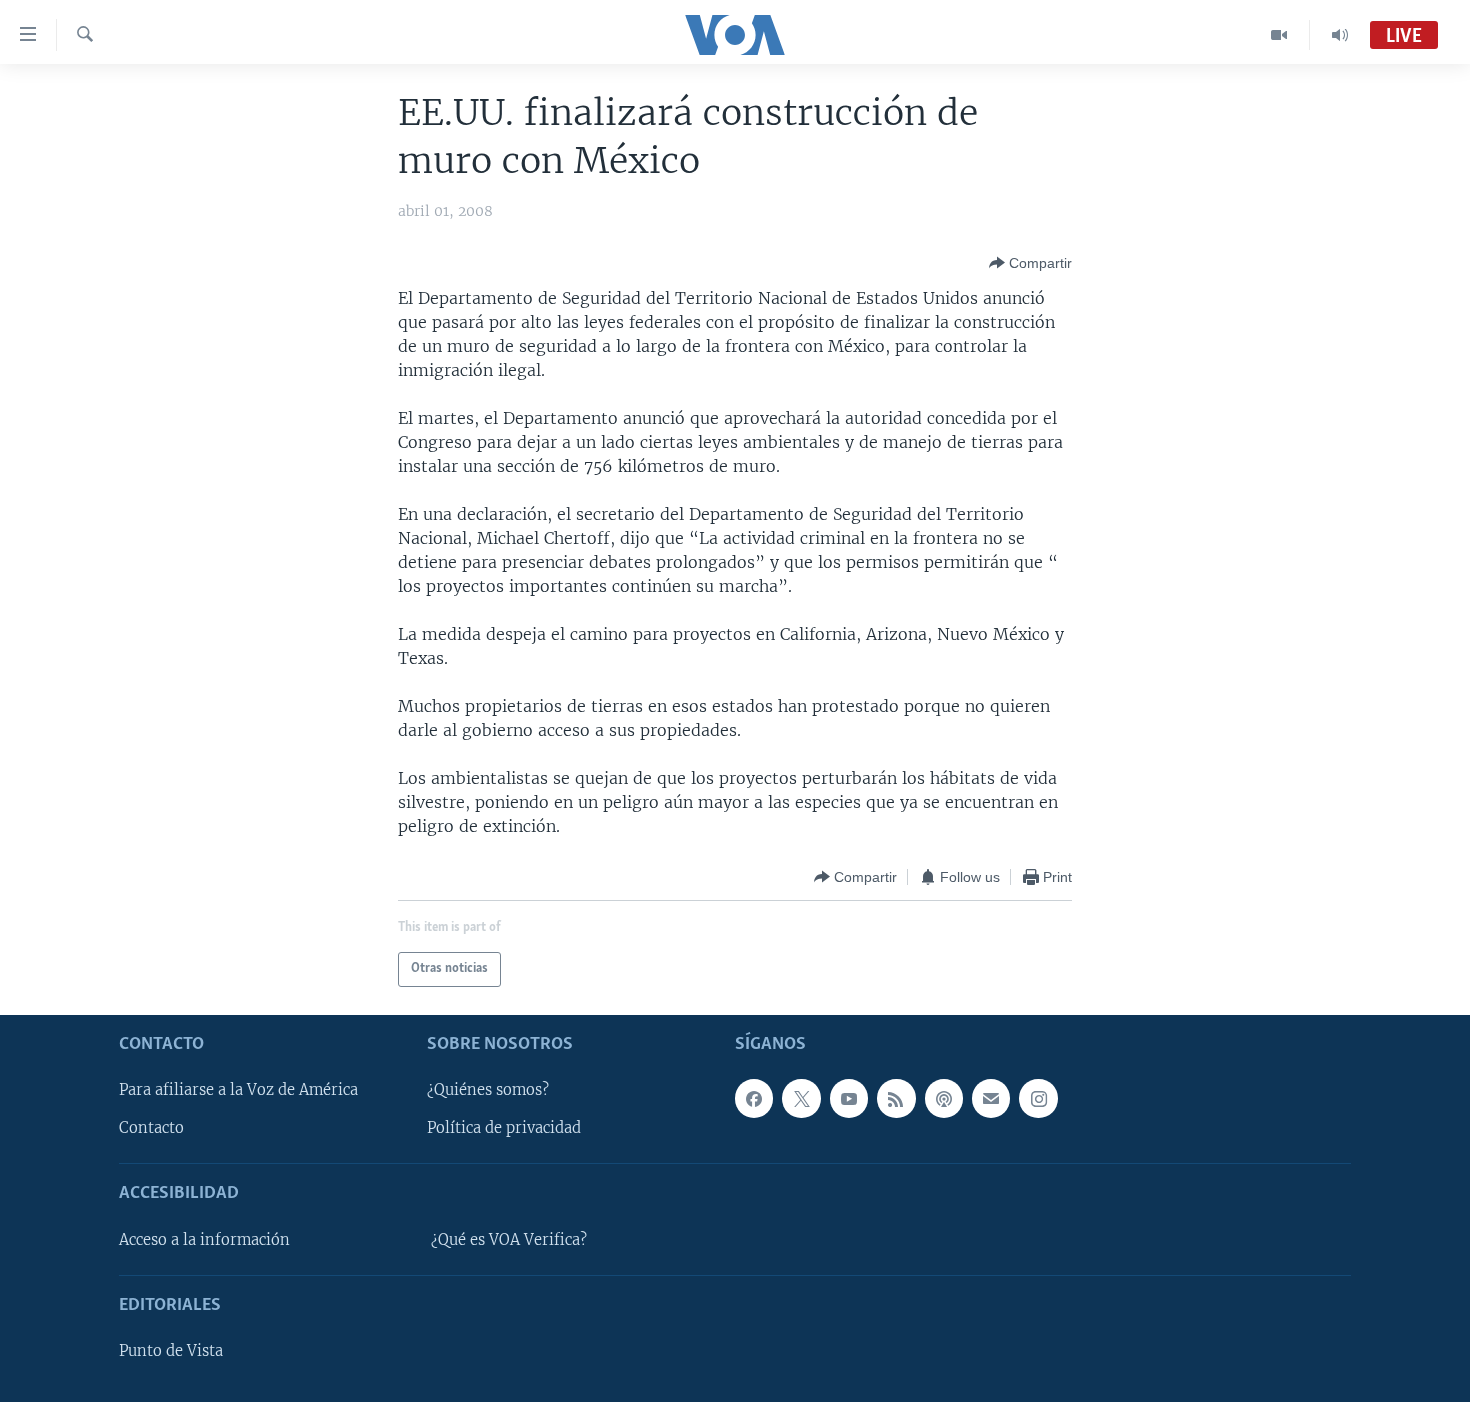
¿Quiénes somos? (488, 1090)
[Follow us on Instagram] (1038, 1098)
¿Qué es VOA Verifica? (509, 1240)
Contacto (151, 1128)
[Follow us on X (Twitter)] (801, 1098)
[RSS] (896, 1098)
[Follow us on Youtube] (849, 1098)
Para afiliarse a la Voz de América (238, 1090)
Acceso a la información (204, 1240)
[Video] (1279, 35)
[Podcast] (944, 1098)
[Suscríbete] (991, 1098)
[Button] (1030, 263)
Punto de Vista (171, 1351)
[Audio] (1340, 35)
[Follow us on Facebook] (754, 1098)
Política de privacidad (504, 1128)
